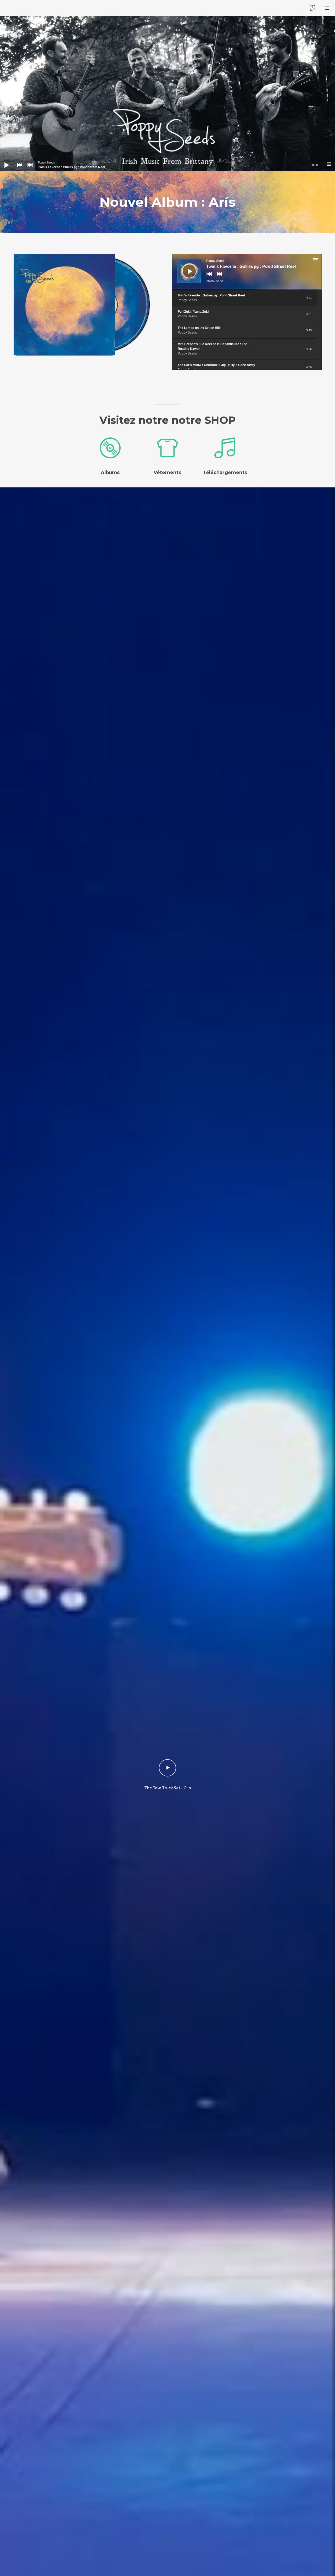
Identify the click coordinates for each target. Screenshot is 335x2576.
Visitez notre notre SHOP (168, 420)
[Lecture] (3, 161)
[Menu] (327, 8)
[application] (167, 165)
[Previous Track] (18, 168)
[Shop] (88, 305)
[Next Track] (29, 168)
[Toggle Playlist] (320, 261)
